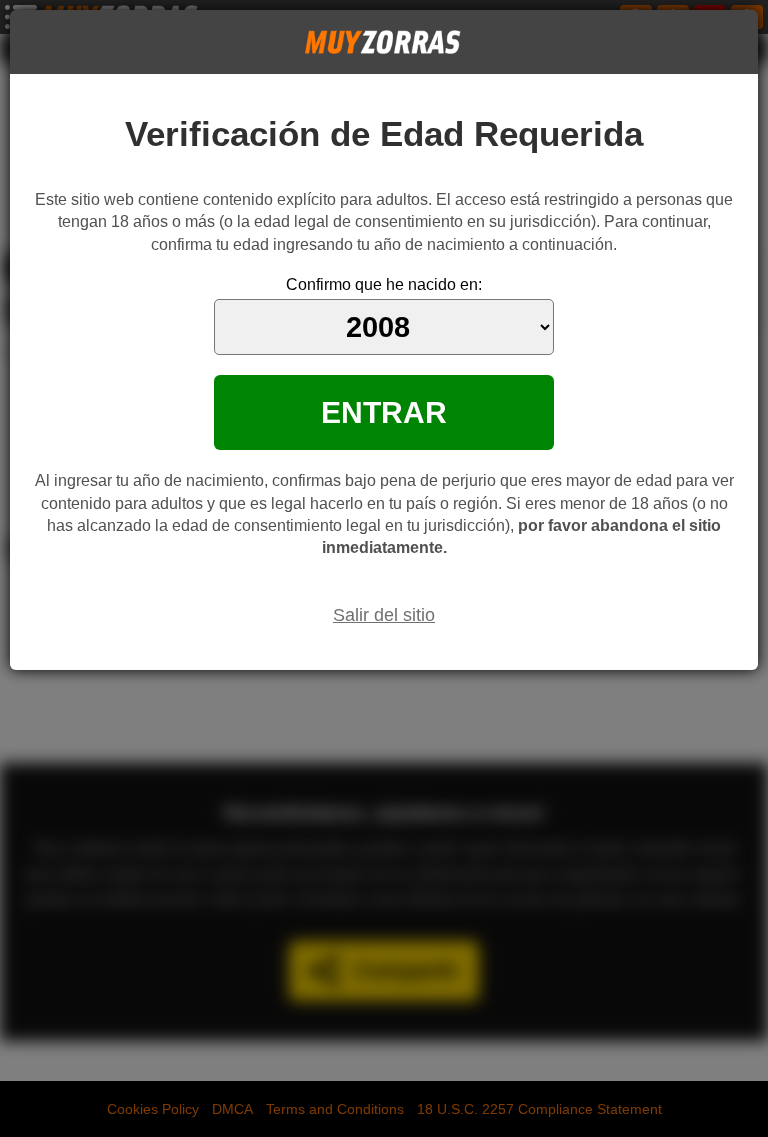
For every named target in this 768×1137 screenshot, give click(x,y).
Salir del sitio (384, 615)
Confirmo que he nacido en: (384, 284)
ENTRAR (384, 412)
